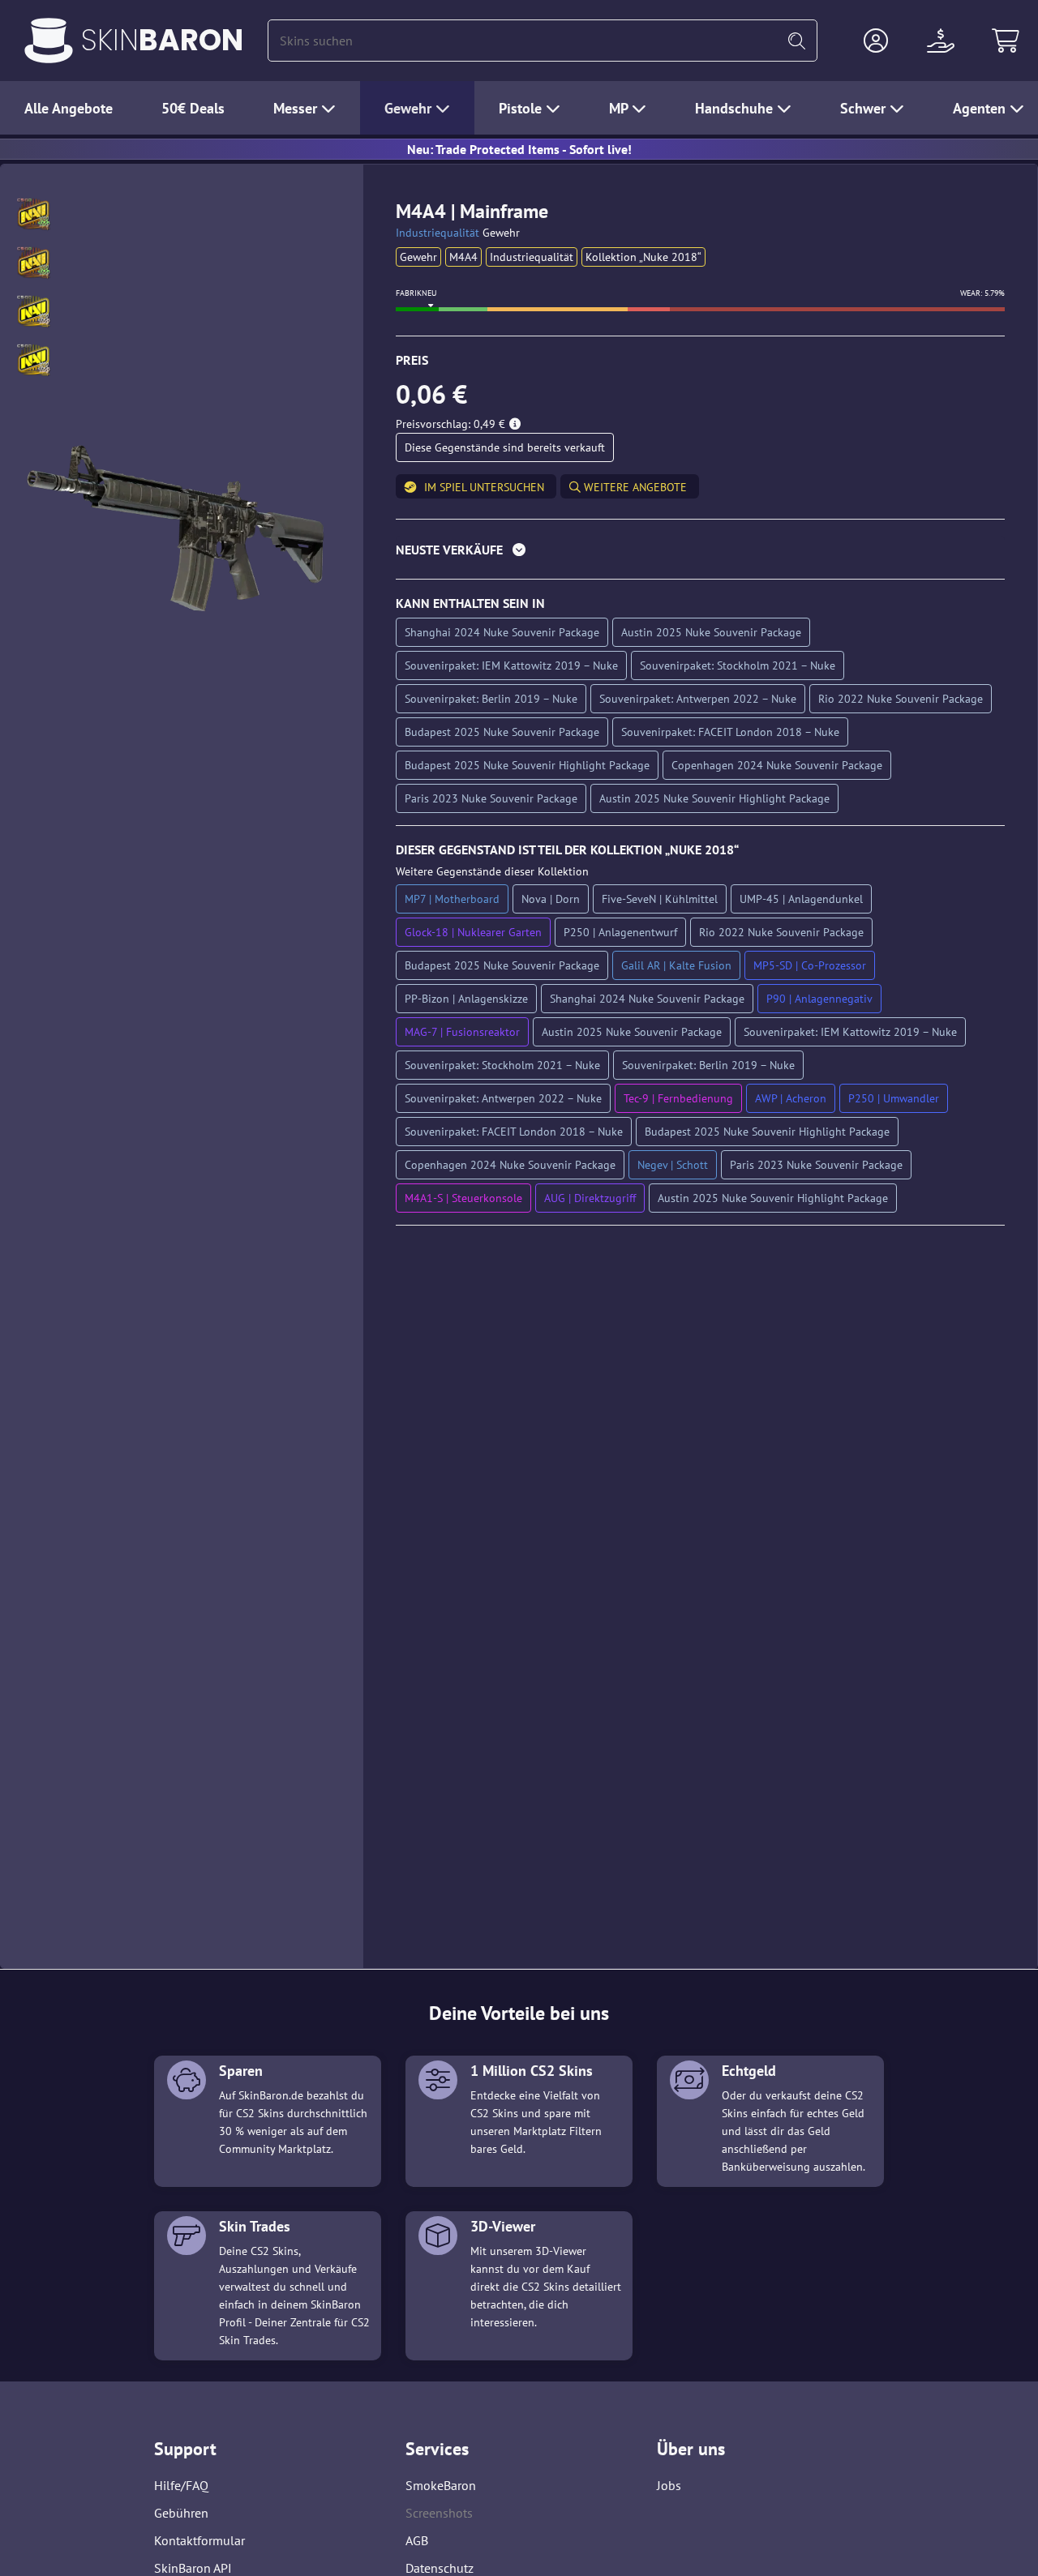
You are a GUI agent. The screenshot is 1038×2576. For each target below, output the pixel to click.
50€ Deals (193, 108)
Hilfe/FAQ (181, 2485)
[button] (876, 41)
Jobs (669, 2485)
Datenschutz (440, 2568)
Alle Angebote (69, 108)
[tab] (700, 553)
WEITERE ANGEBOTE (634, 487)
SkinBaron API (193, 2568)
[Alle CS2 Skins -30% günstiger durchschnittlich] (49, 41)
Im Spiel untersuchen (484, 487)
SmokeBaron (441, 2485)
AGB (417, 2540)
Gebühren (181, 2513)
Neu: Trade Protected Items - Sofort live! (519, 149)
